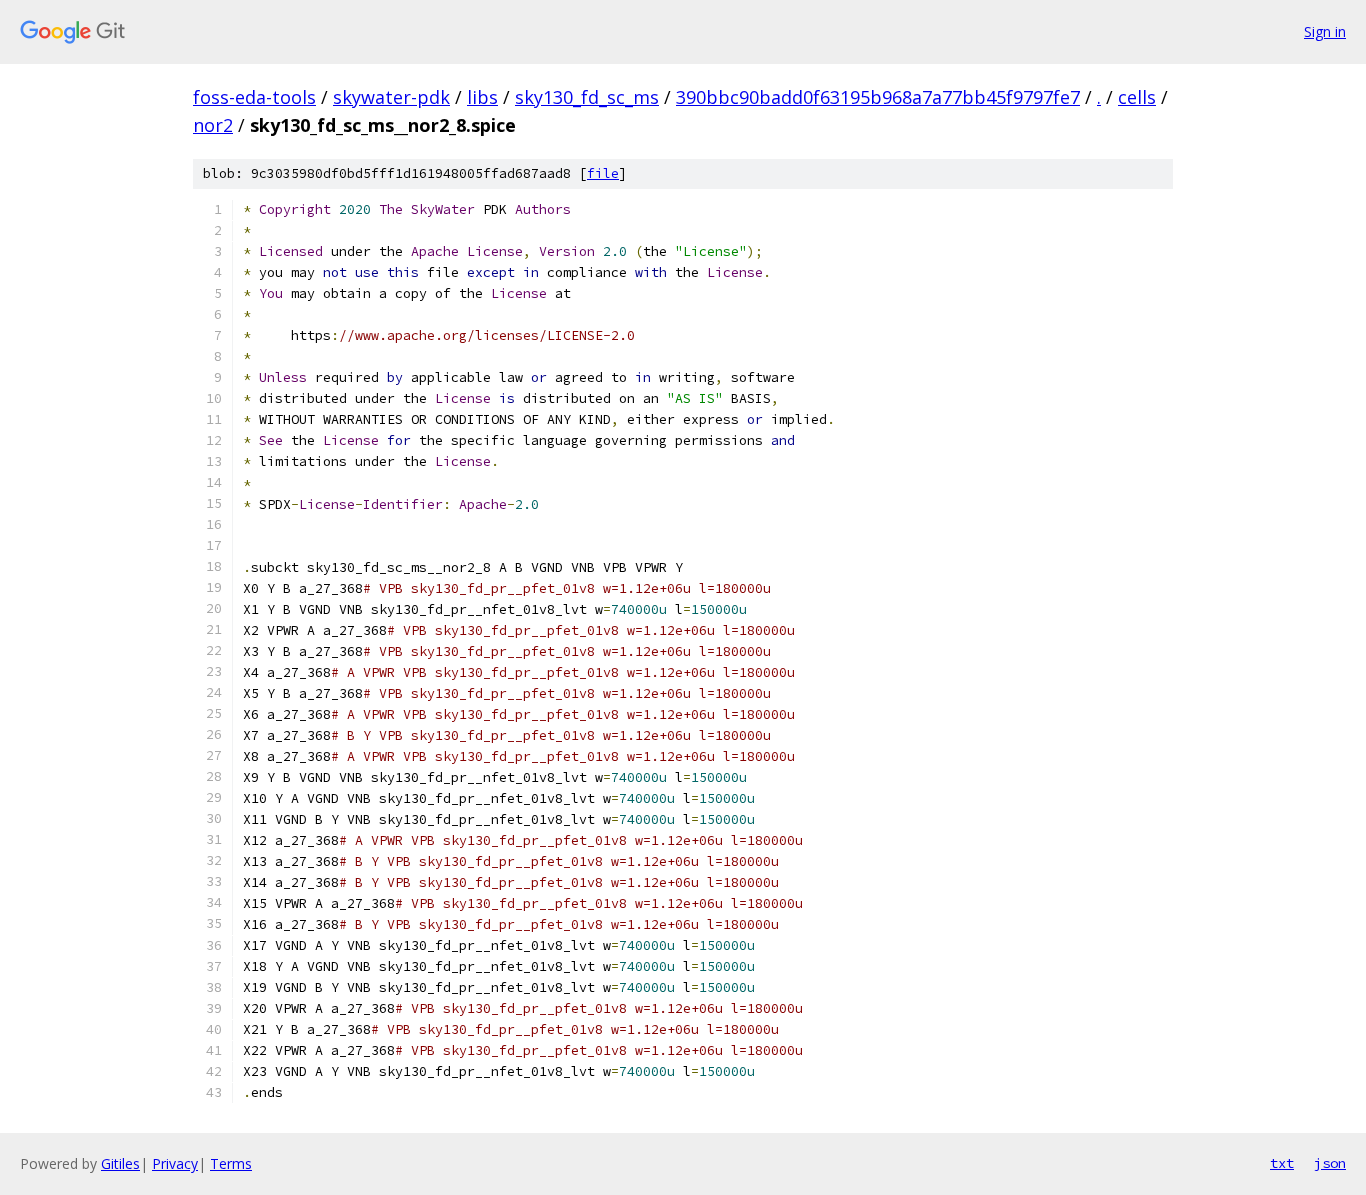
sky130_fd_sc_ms (587, 97)
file (603, 173)
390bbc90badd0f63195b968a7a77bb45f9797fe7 (878, 97)
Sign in (1325, 31)
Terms (231, 1163)
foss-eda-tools (254, 97)
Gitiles (120, 1163)
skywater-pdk (391, 97)
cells (1137, 97)
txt (1282, 1163)
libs (482, 97)
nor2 (213, 125)
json (1330, 1163)
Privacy (175, 1163)
